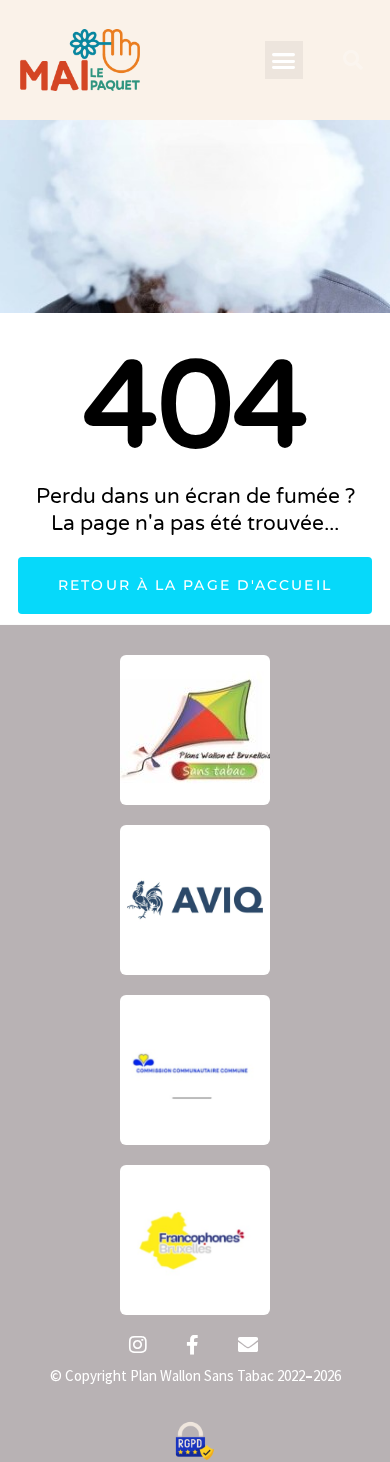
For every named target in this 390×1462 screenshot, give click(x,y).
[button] (284, 60)
